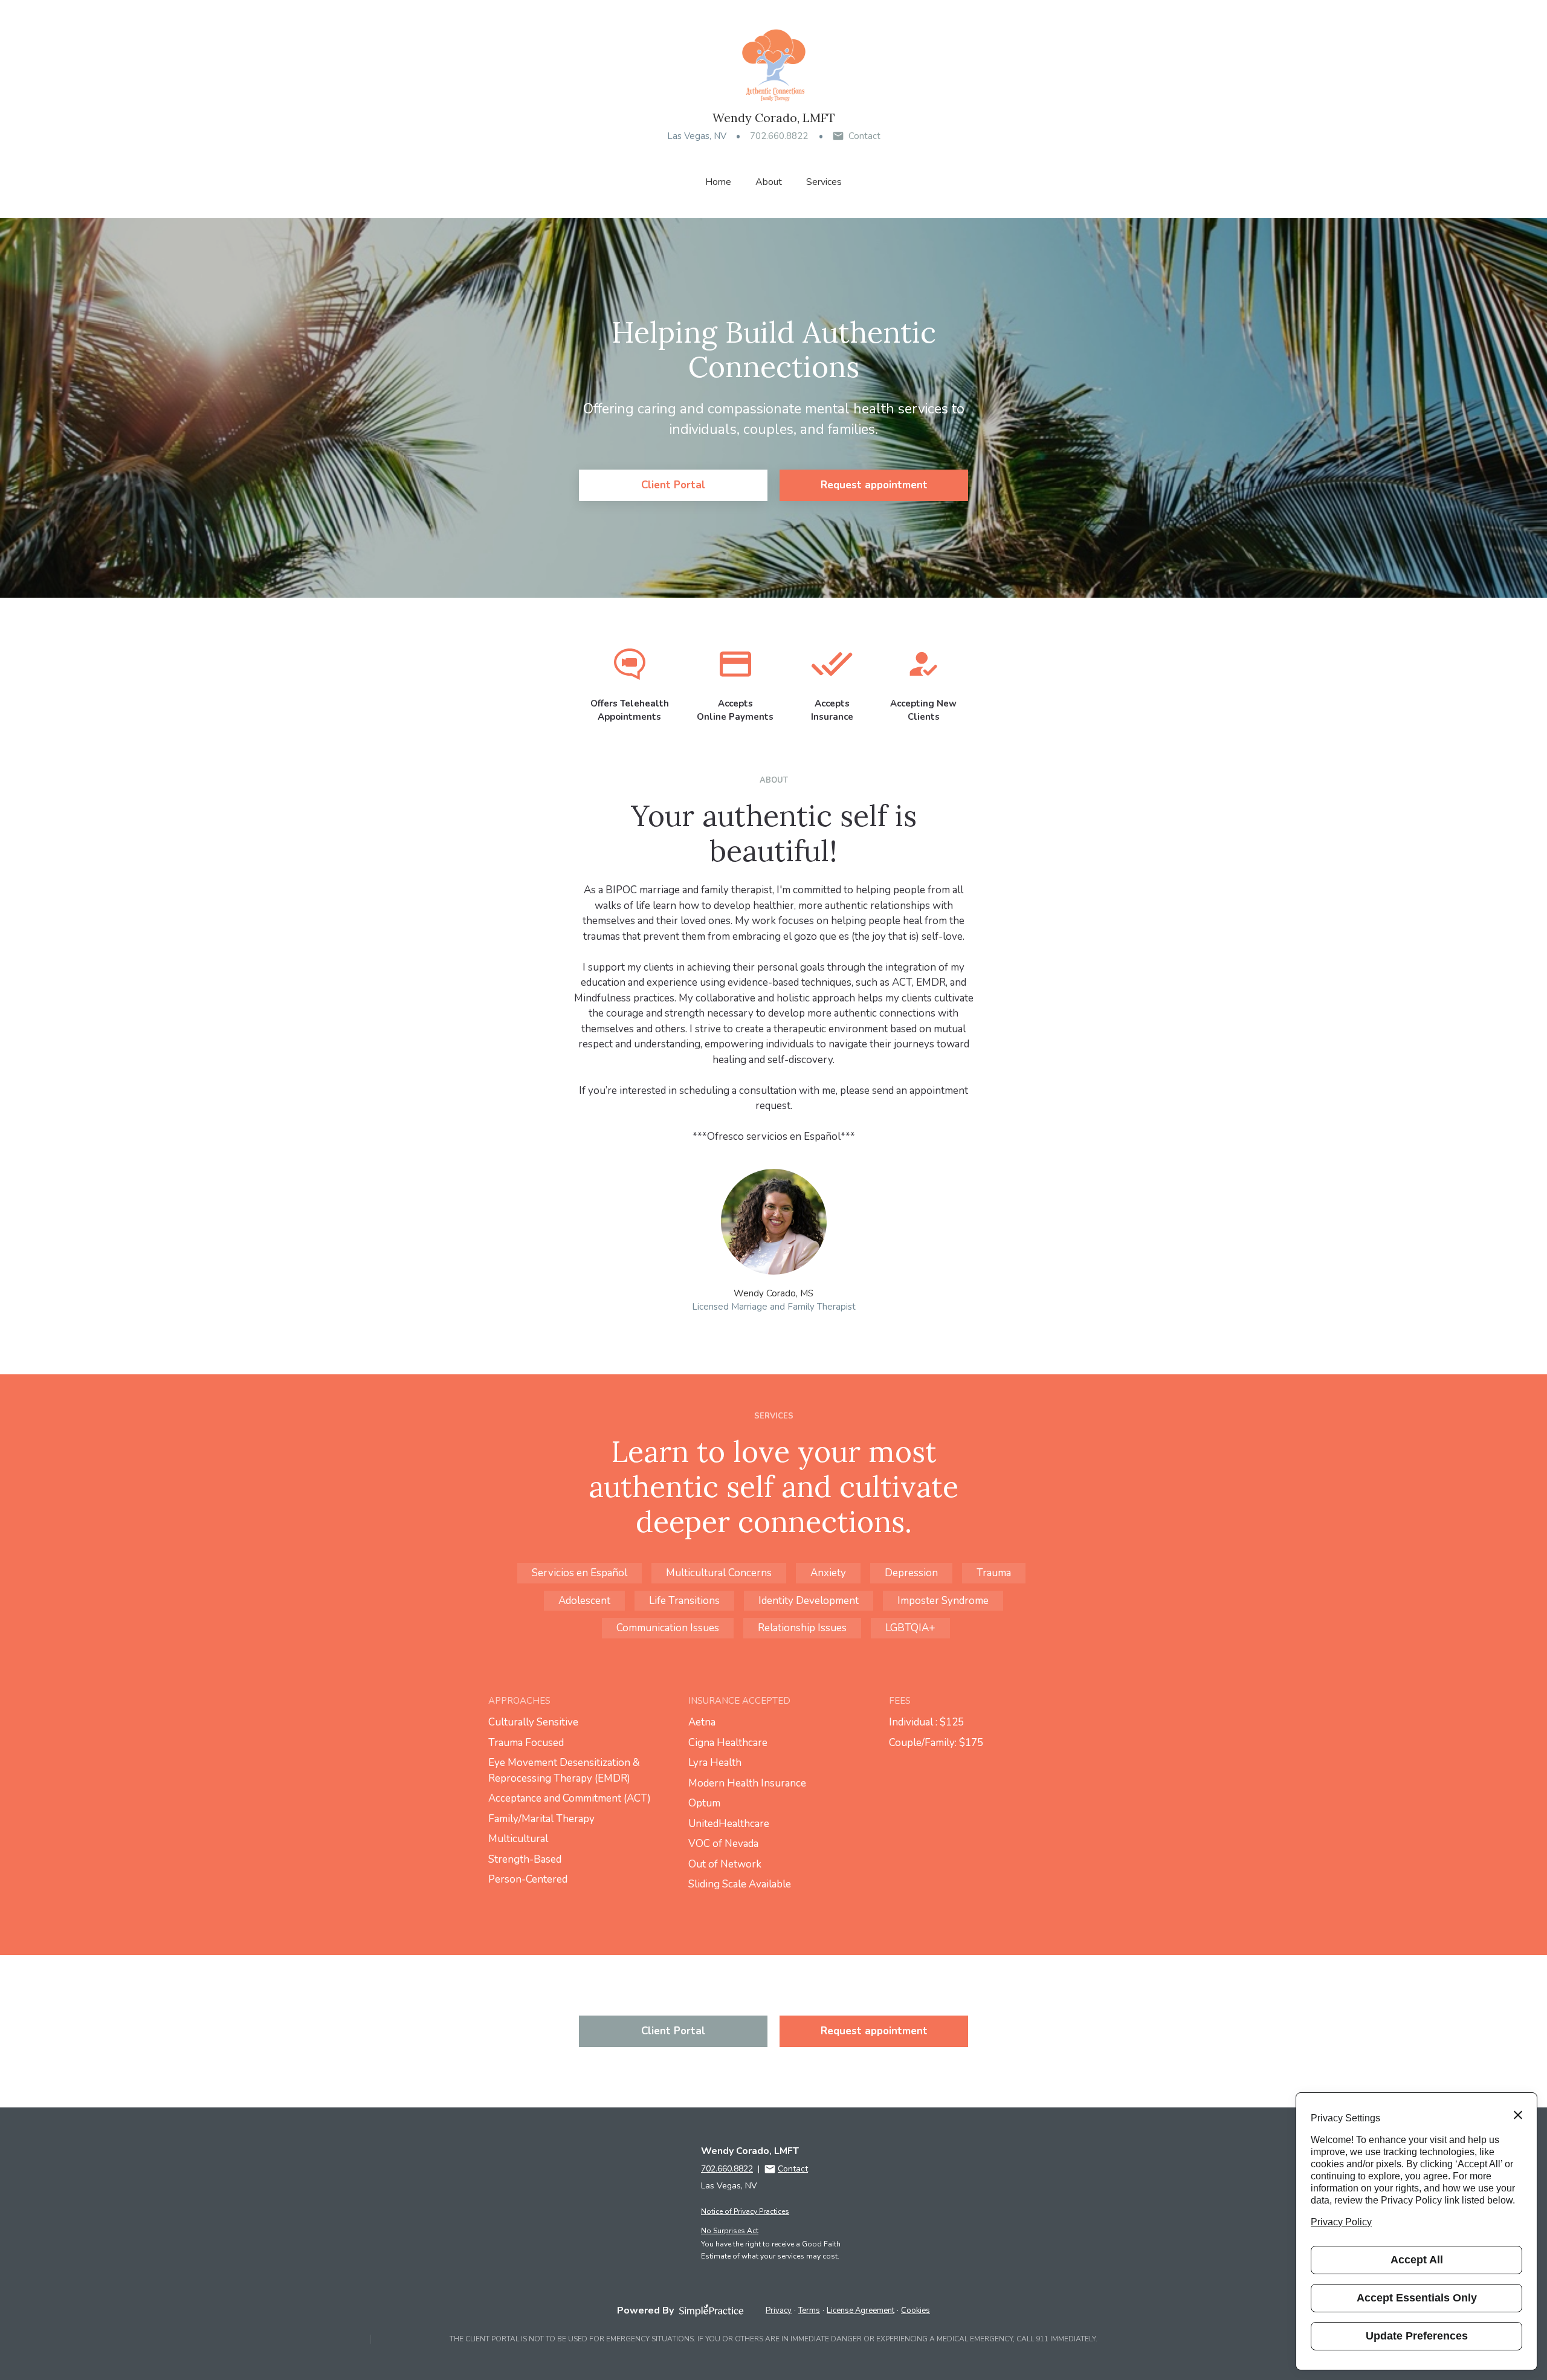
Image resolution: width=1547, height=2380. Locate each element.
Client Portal (673, 485)
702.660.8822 (779, 136)
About (769, 182)
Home (718, 182)
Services (824, 182)
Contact (864, 136)
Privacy (779, 2310)
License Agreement (861, 2310)
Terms (809, 2310)
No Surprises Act (730, 2231)
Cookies (916, 2310)
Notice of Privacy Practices (745, 2211)
